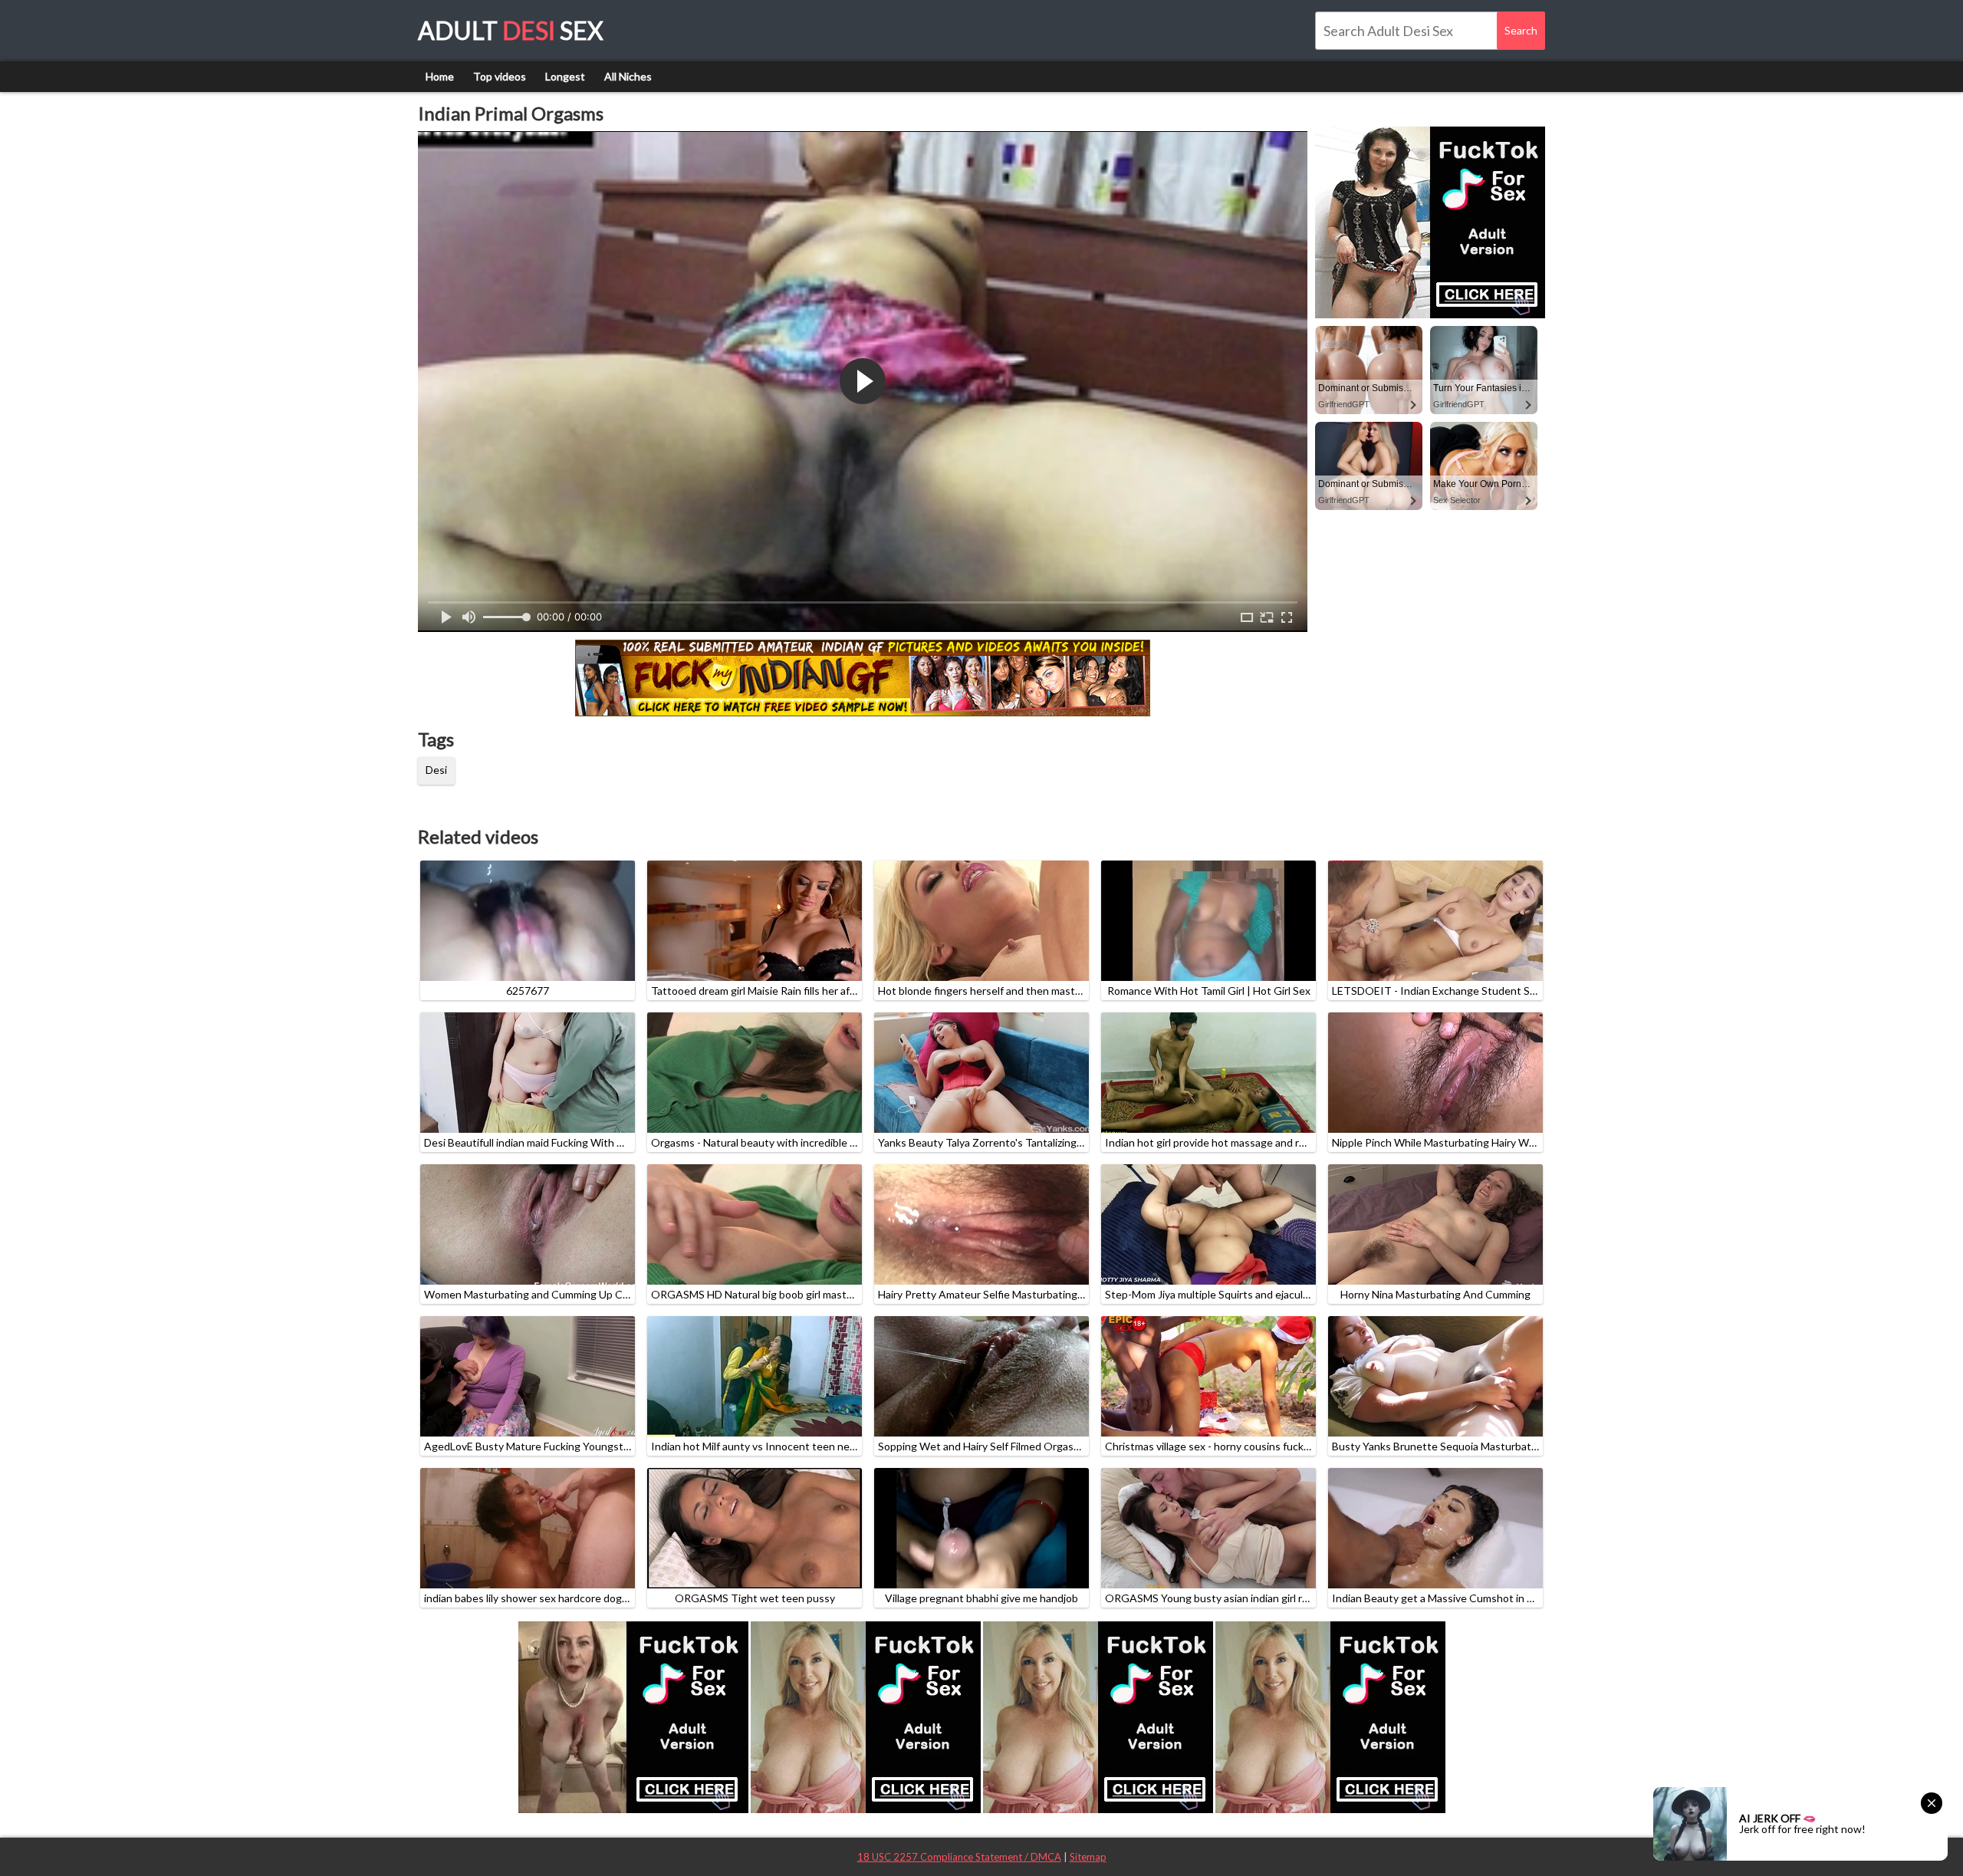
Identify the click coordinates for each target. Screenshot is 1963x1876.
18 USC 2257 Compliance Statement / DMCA (959, 1857)
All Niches (628, 76)
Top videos (500, 76)
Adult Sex (511, 30)
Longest (565, 76)
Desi (436, 770)
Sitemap (1088, 1857)
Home (440, 76)
